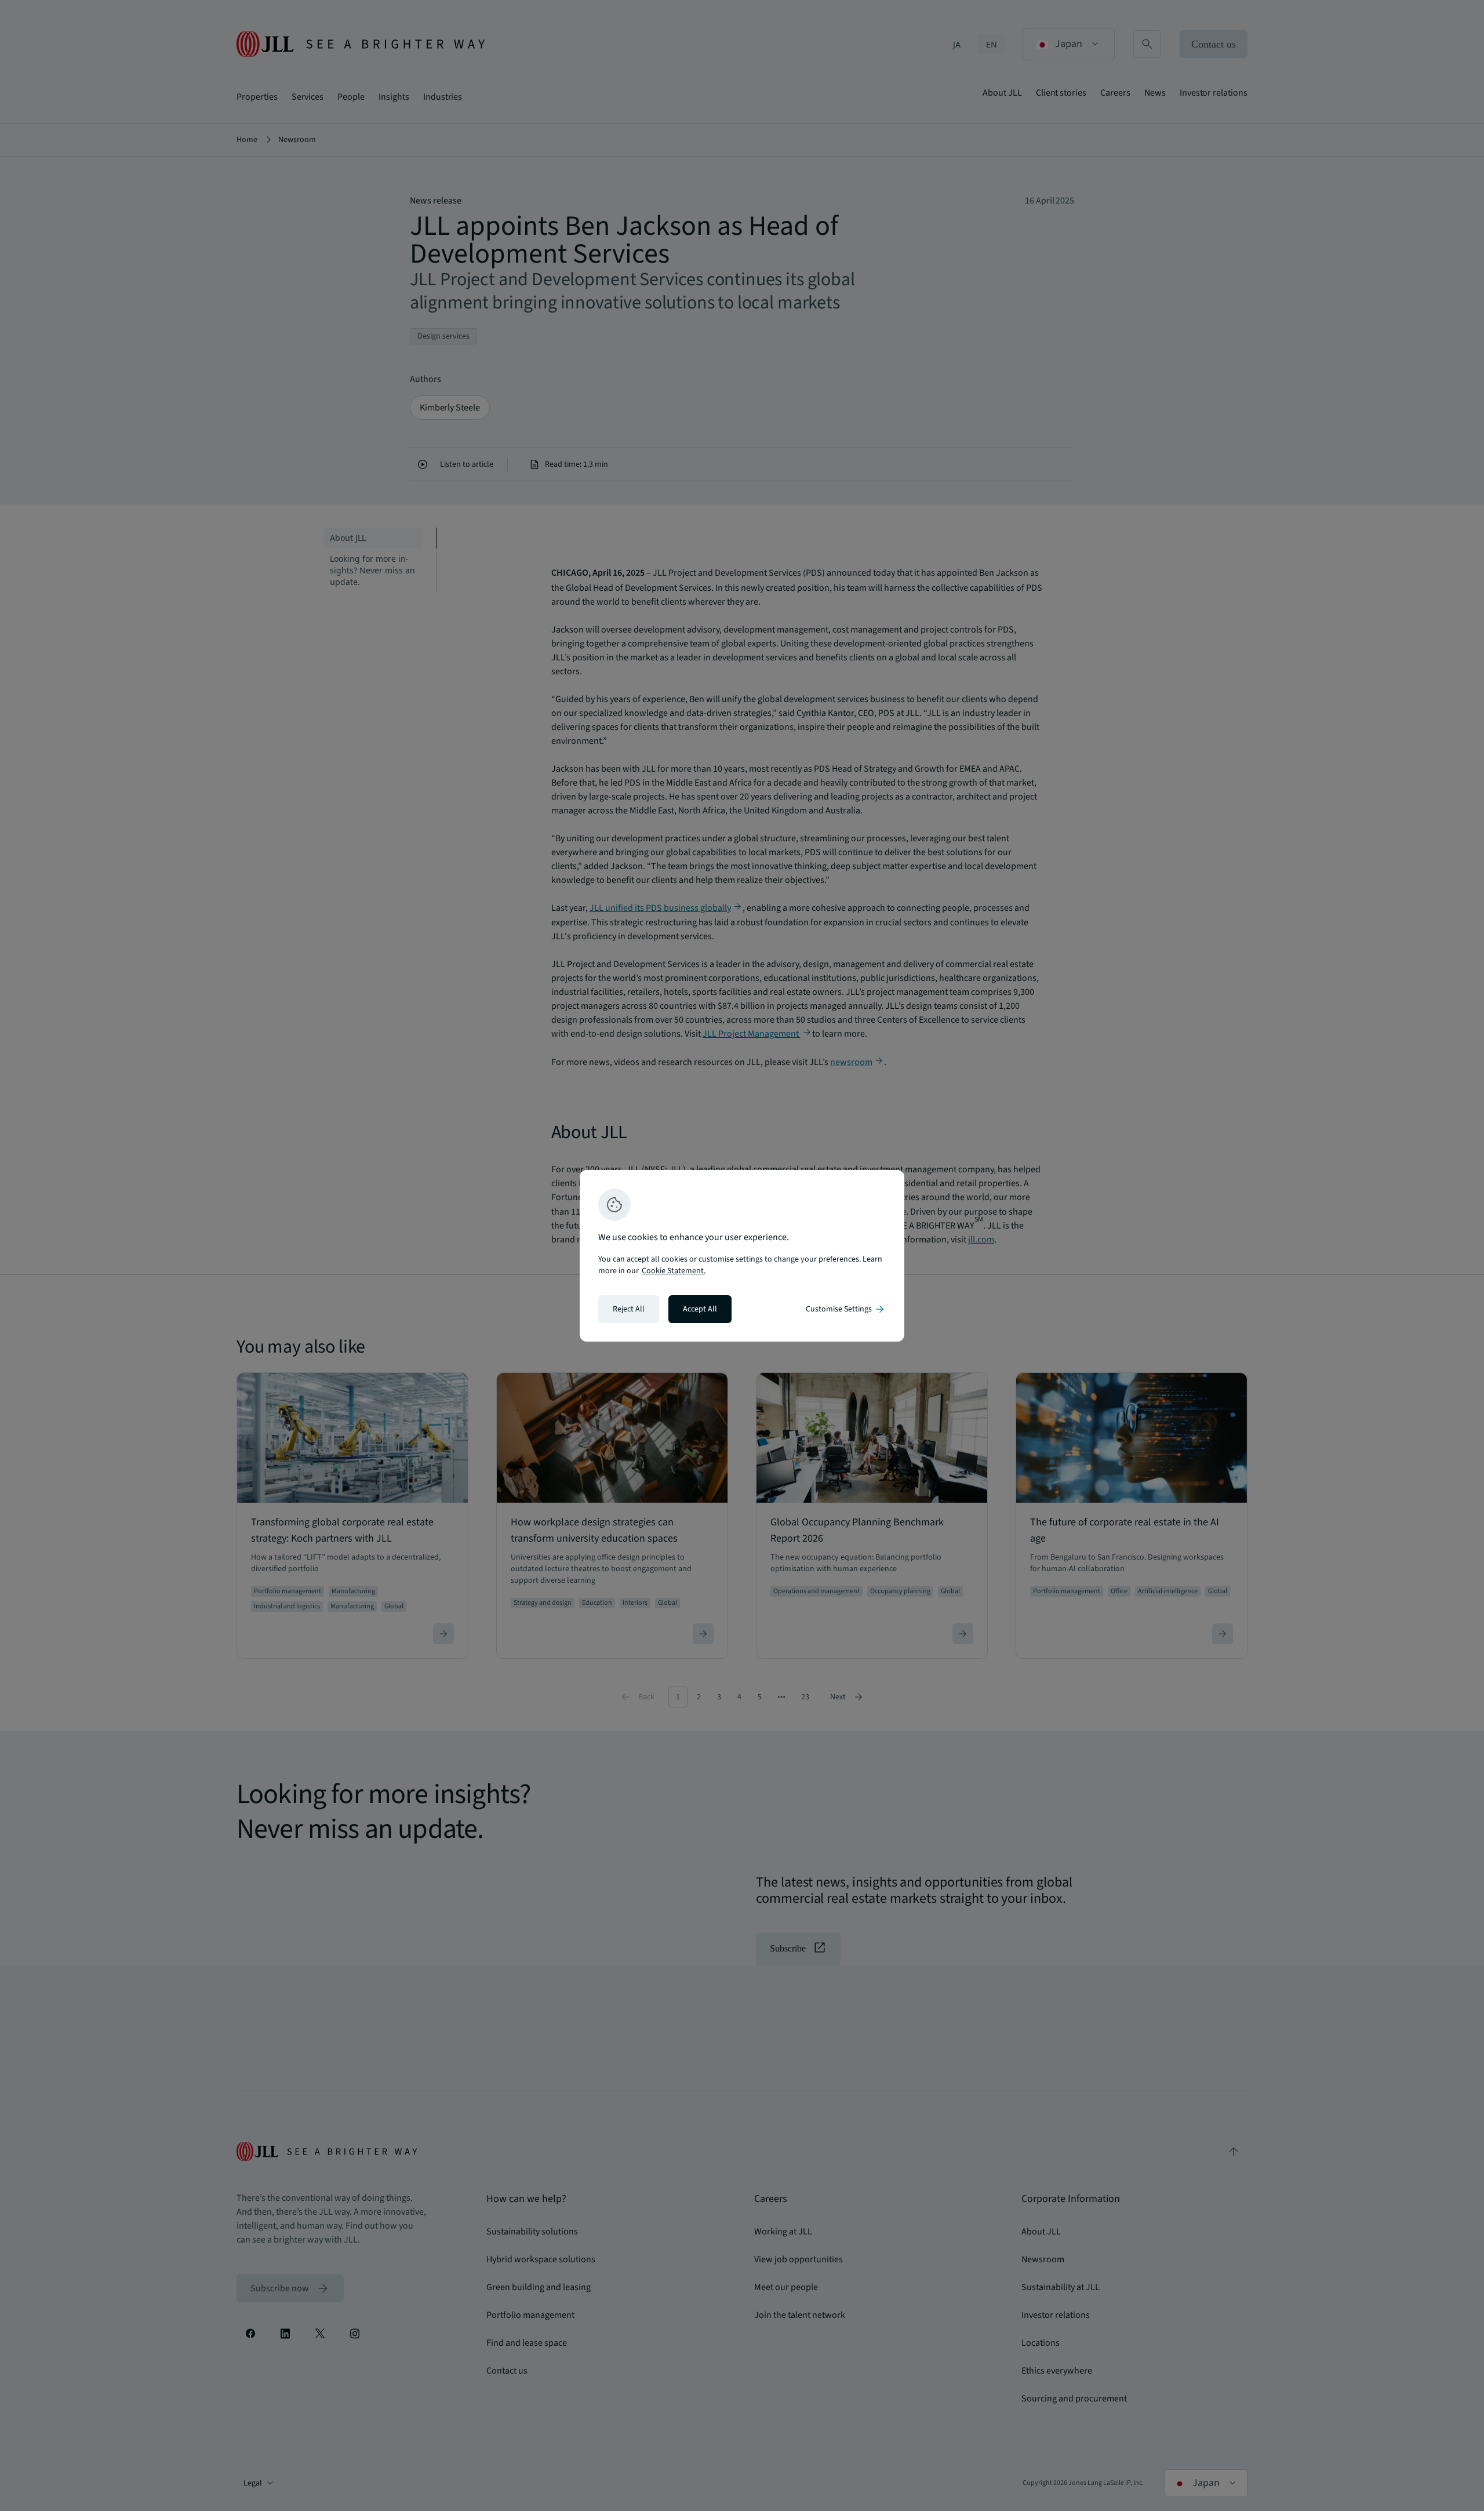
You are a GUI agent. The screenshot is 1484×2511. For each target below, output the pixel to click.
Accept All (700, 1309)
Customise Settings (846, 1309)
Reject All (629, 1309)
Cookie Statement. (674, 1271)
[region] (742, 1256)
